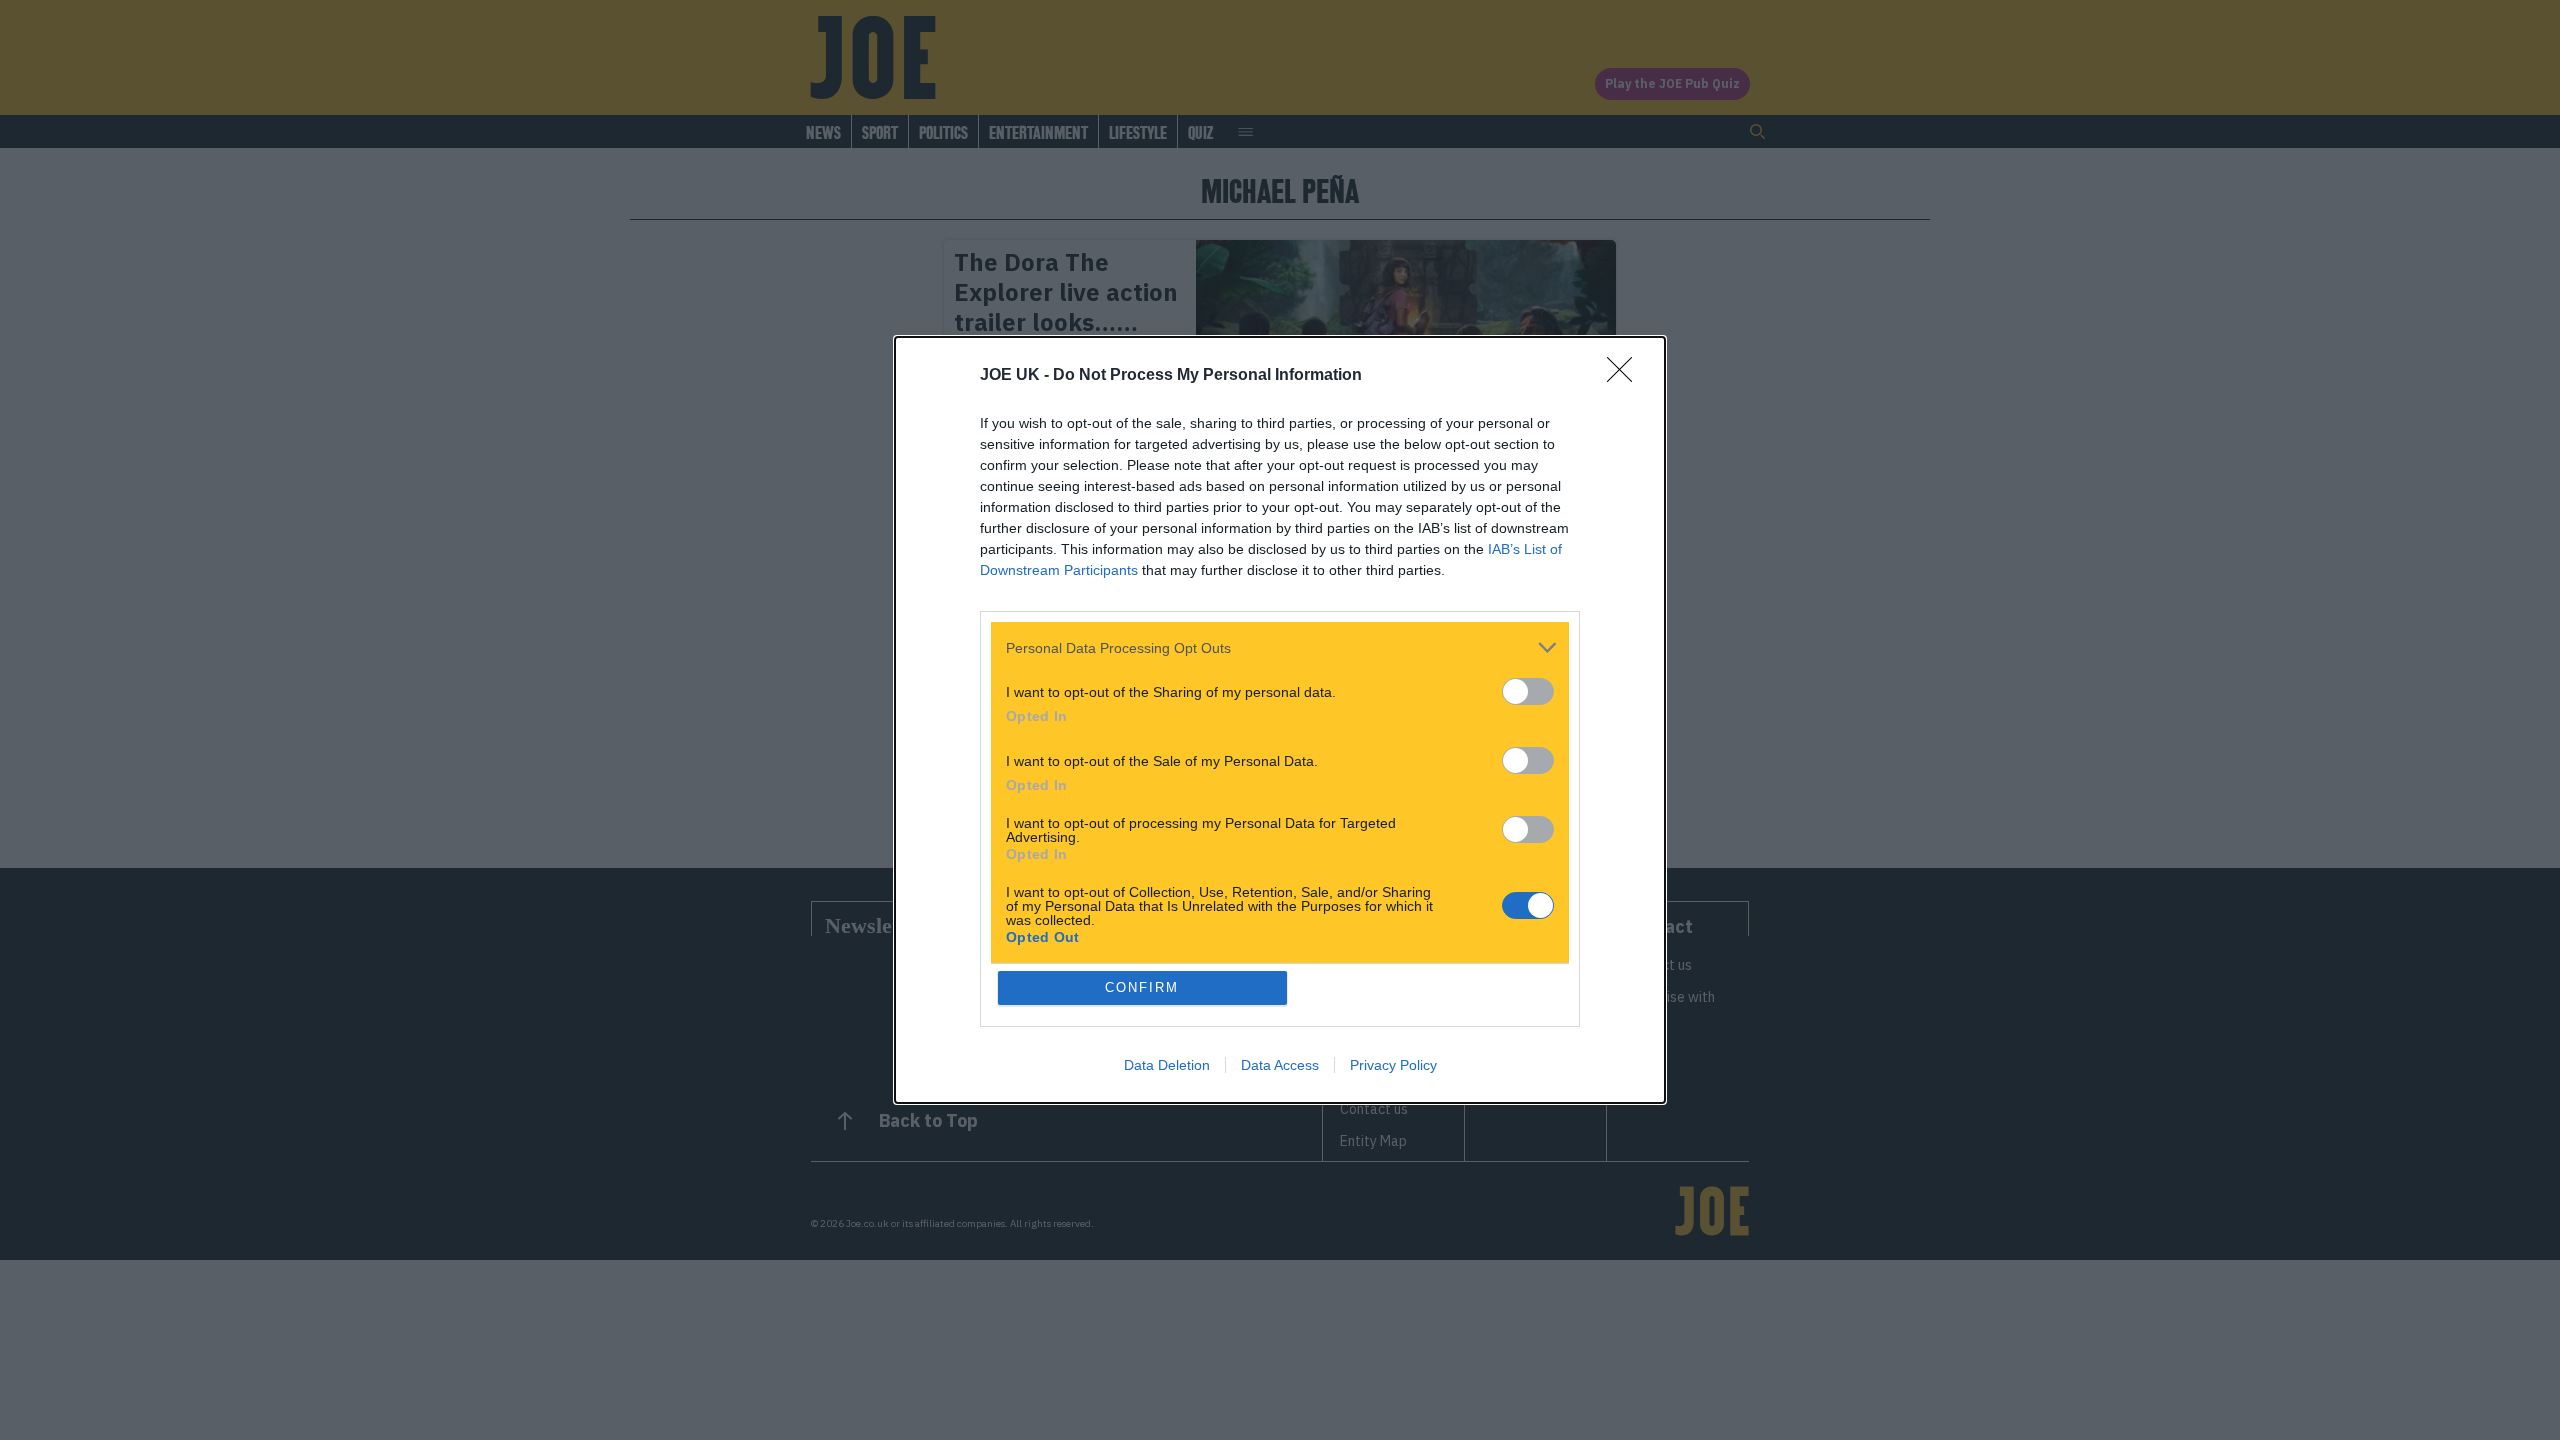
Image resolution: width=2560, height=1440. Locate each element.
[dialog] (1280, 720)
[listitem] (1280, 647)
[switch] (1528, 691)
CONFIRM (1142, 987)
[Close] (1626, 376)
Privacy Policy (1393, 1065)
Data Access (1280, 1065)
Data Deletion (1167, 1065)
